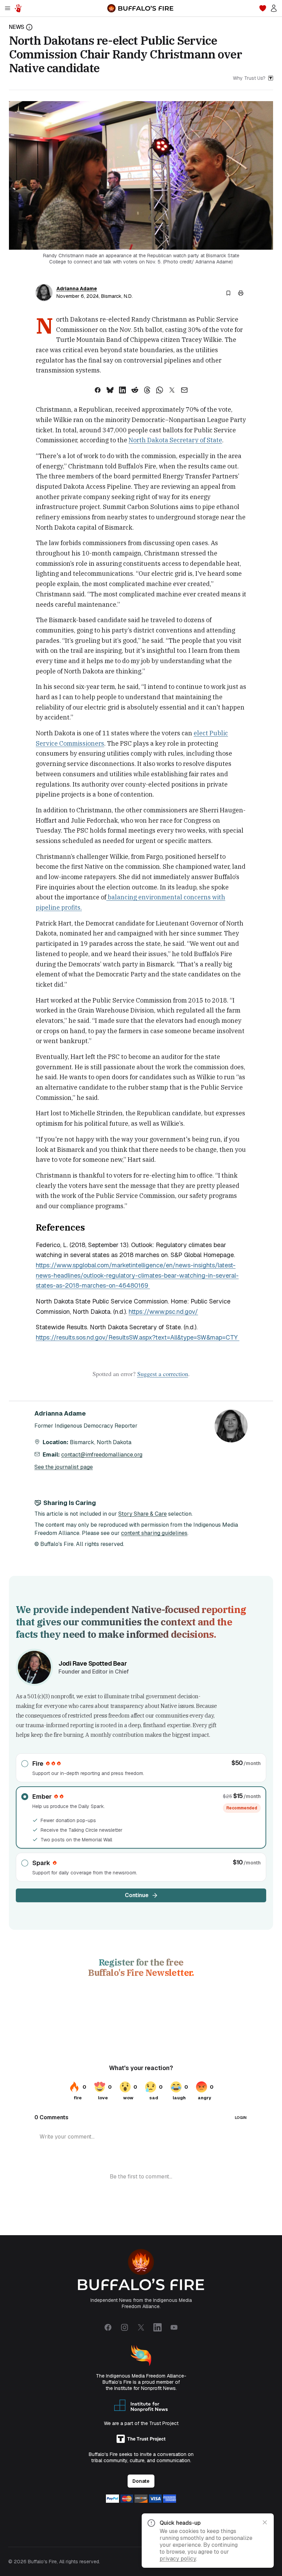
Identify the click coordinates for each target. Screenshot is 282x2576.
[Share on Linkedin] (122, 390)
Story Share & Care (143, 1514)
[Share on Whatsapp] (160, 390)
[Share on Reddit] (135, 390)
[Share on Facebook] (98, 390)
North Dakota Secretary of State (175, 440)
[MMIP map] (18, 8)
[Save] (228, 293)
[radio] (141, 1768)
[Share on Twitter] (172, 390)
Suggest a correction (163, 1374)
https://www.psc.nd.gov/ (163, 1312)
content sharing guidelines (154, 1533)
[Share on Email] (184, 390)
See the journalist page (64, 1467)
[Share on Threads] (147, 390)
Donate (141, 2481)
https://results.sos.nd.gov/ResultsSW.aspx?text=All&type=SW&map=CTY (138, 1337)
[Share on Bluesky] (110, 390)
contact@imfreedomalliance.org (102, 1455)
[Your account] (274, 8)
